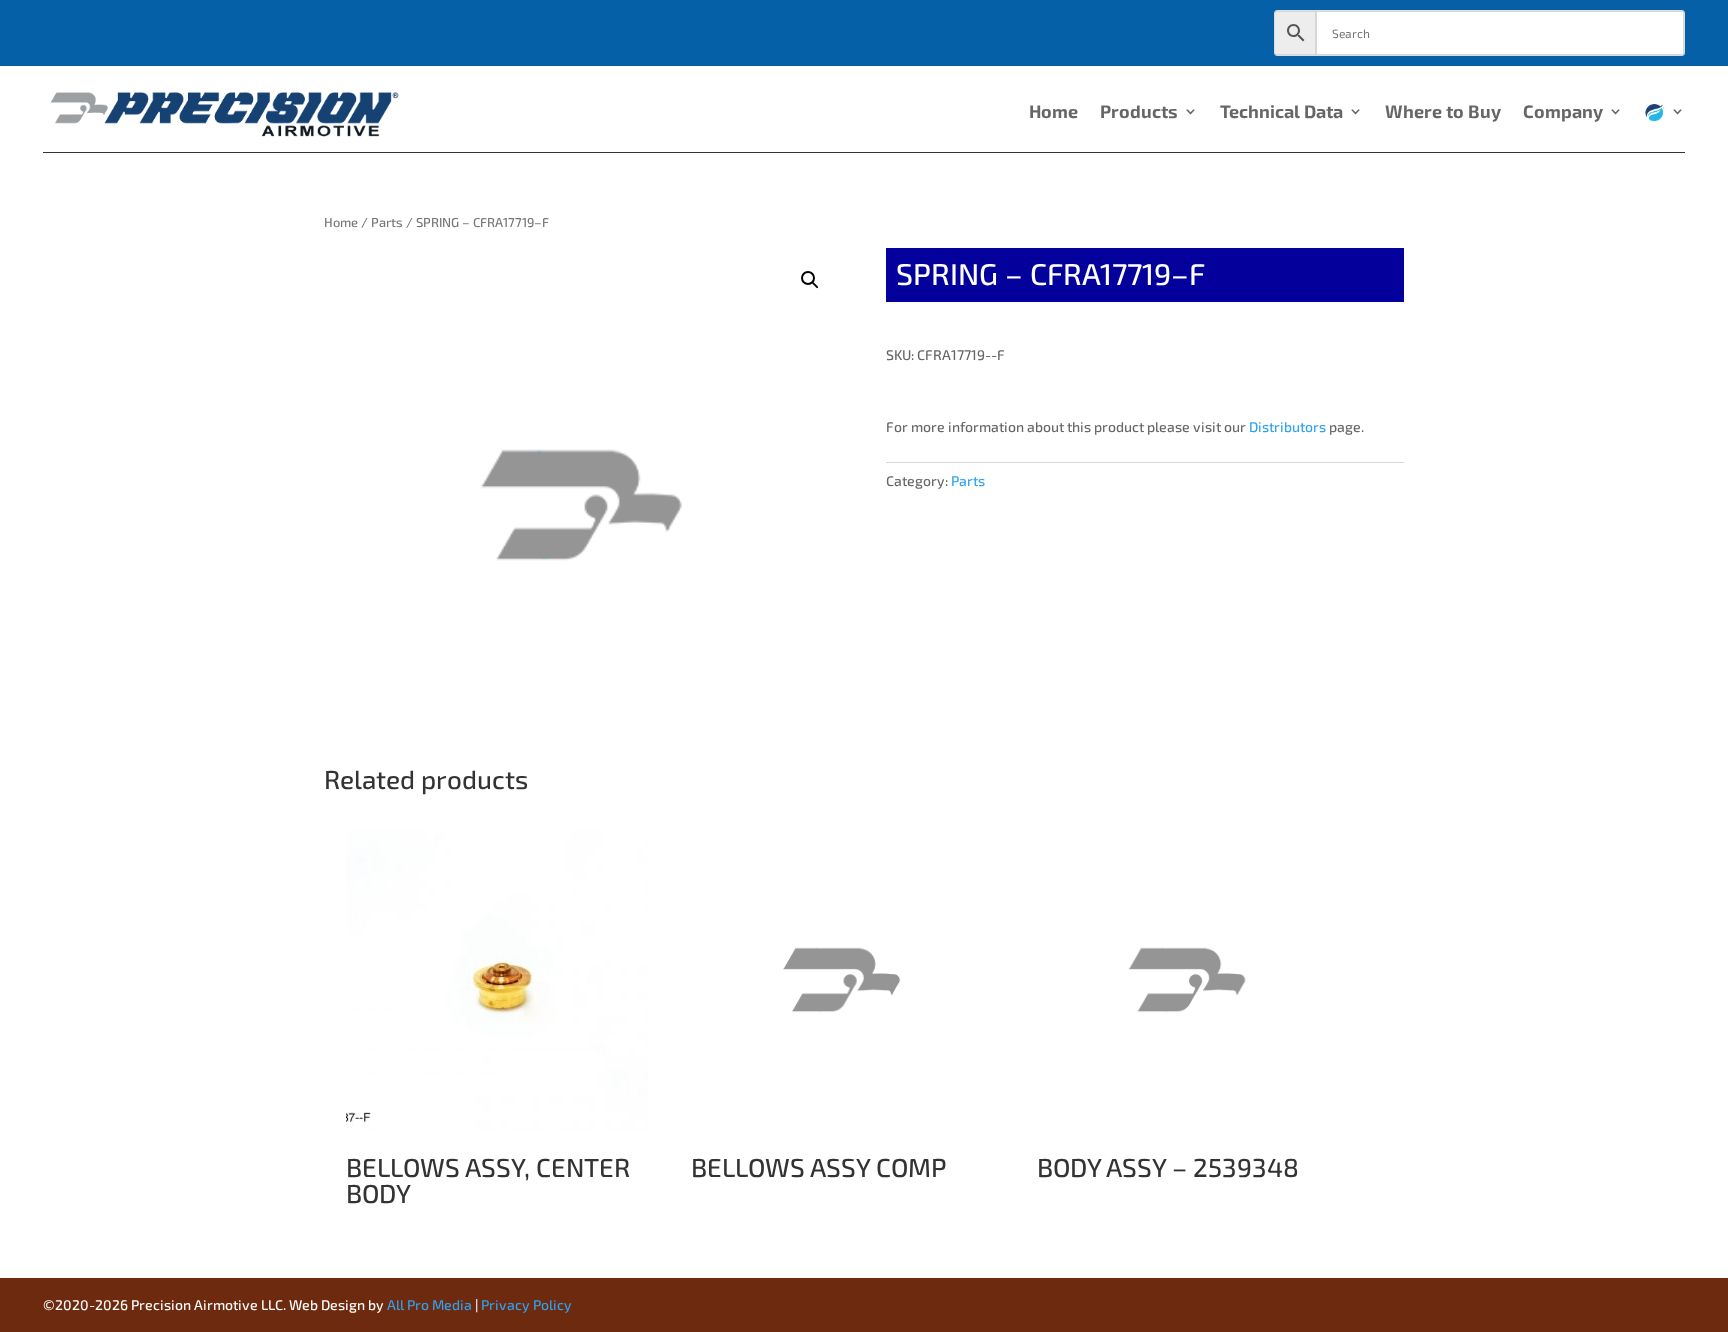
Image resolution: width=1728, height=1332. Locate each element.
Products (1139, 113)
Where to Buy (1443, 113)
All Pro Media (429, 1304)
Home (1053, 113)
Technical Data (1281, 113)
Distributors (1287, 426)
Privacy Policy (526, 1304)
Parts (387, 222)
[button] (810, 280)
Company (1563, 113)
